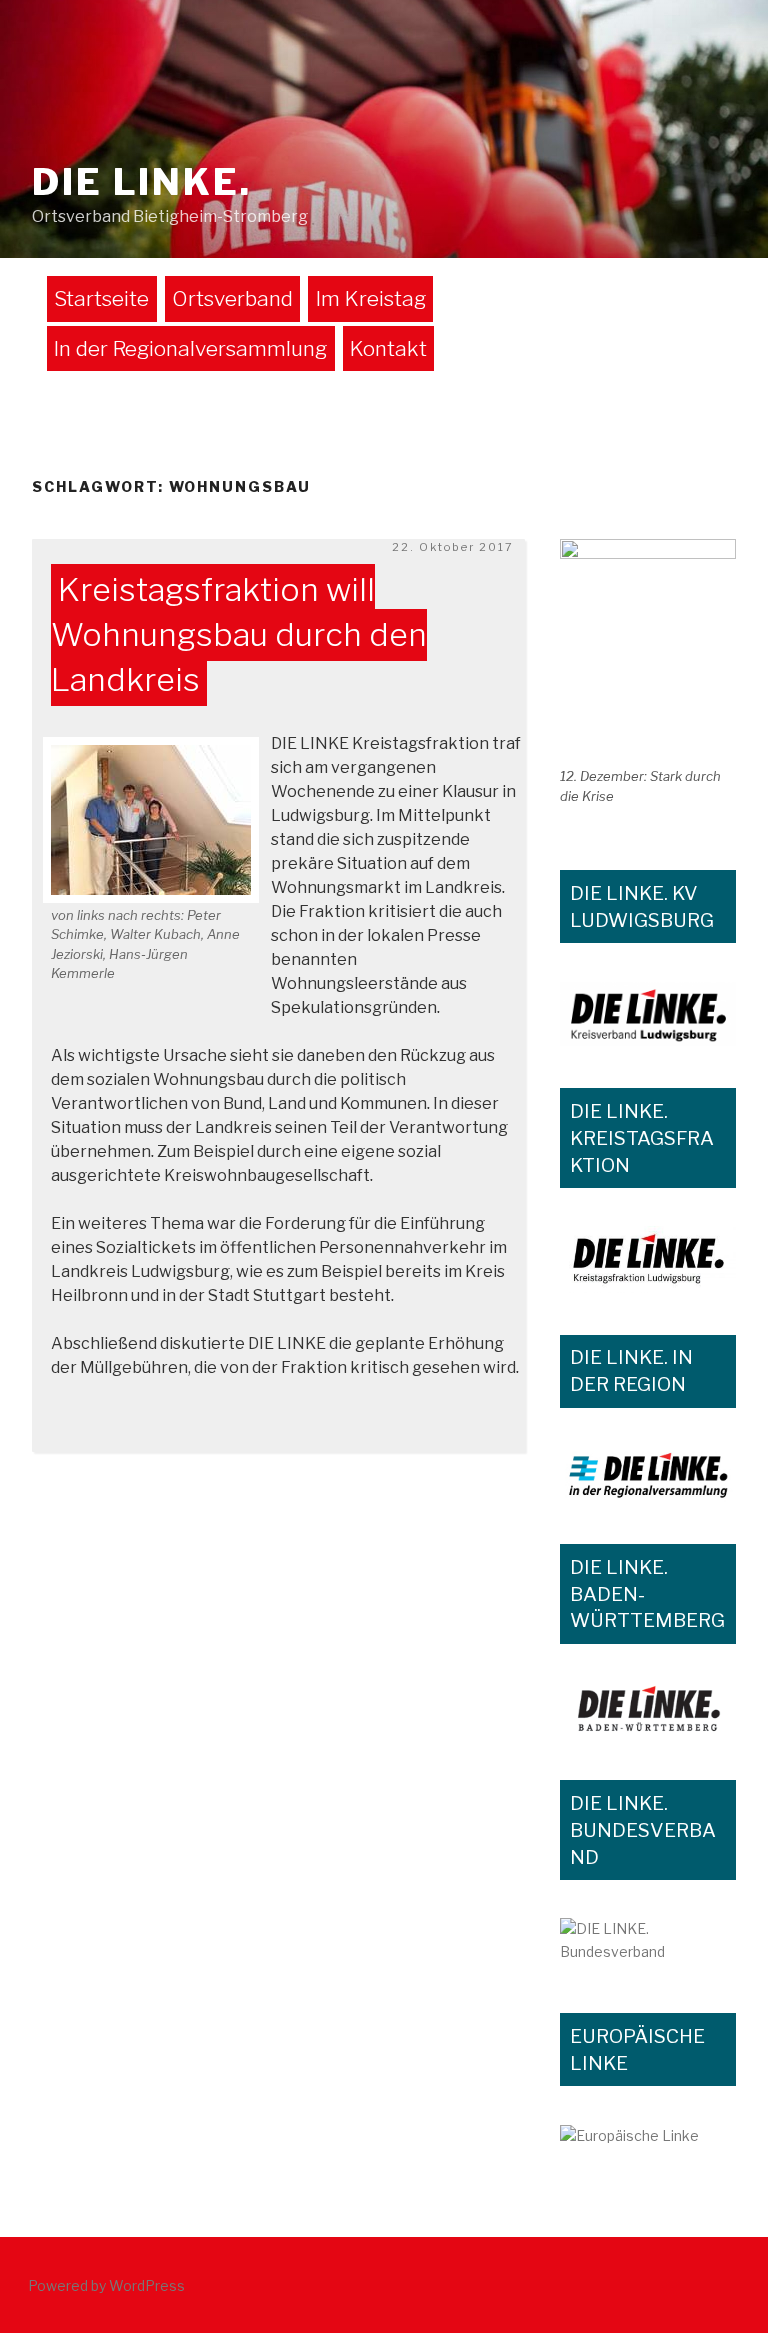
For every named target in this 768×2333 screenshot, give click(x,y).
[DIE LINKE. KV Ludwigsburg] (648, 1014)
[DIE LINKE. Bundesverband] (648, 1944)
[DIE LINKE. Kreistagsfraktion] (648, 1259)
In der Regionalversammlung (190, 348)
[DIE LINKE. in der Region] (648, 1474)
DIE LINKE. (142, 182)
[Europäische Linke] (648, 2139)
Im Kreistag (371, 298)
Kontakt (388, 348)
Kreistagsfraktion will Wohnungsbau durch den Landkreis (239, 635)
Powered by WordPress (106, 2285)
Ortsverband (232, 298)
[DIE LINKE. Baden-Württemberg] (648, 1710)
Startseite (101, 298)
